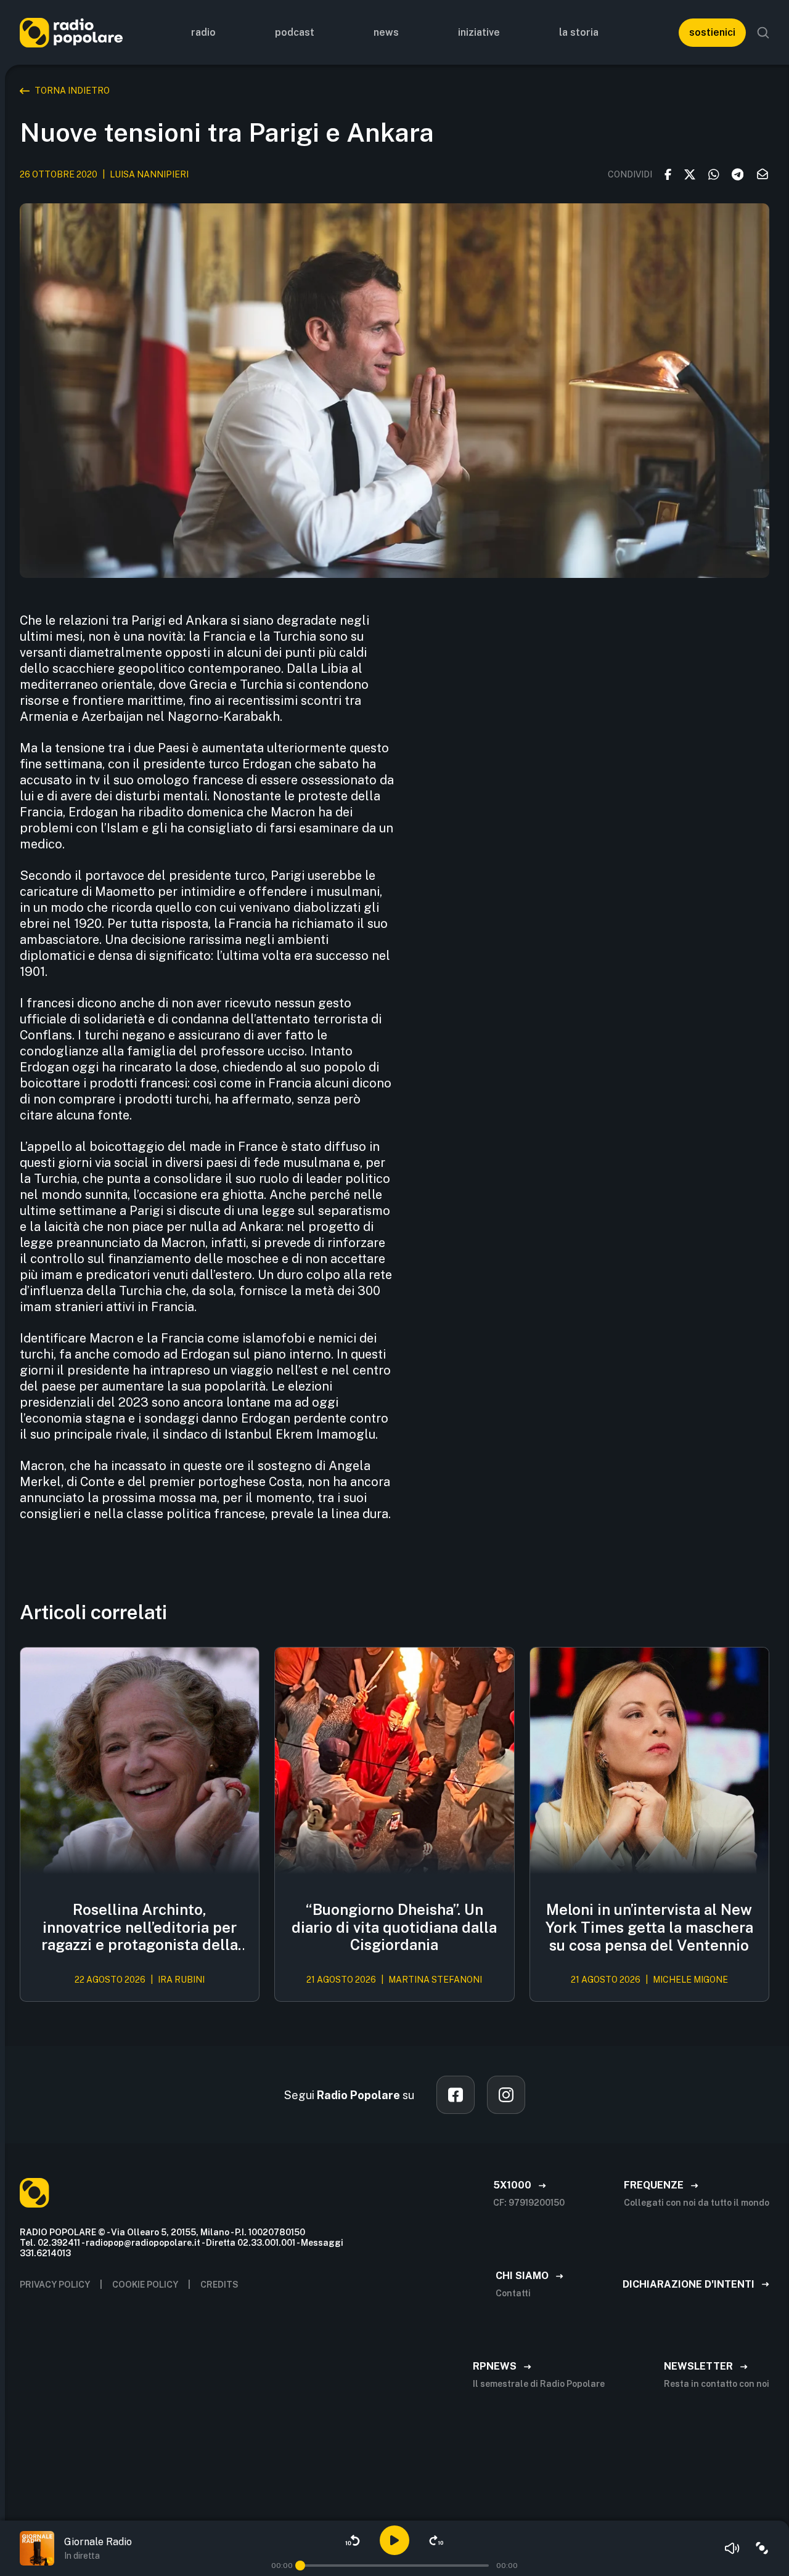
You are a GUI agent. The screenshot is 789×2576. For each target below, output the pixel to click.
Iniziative (479, 32)
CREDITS (219, 2285)
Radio (203, 32)
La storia (579, 32)
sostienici (712, 32)
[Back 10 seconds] (353, 2540)
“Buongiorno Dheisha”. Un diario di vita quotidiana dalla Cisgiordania (394, 1927)
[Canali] (762, 2548)
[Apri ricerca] (763, 33)
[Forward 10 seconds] (436, 2540)
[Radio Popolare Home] (71, 32)
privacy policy (55, 2285)
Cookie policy (145, 2285)
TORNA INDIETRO (72, 91)
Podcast (295, 32)
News (386, 32)
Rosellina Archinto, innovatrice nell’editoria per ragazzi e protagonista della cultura (140, 1927)
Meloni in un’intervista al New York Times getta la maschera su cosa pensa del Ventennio (649, 1927)
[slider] (300, 2566)
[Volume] (732, 2548)
